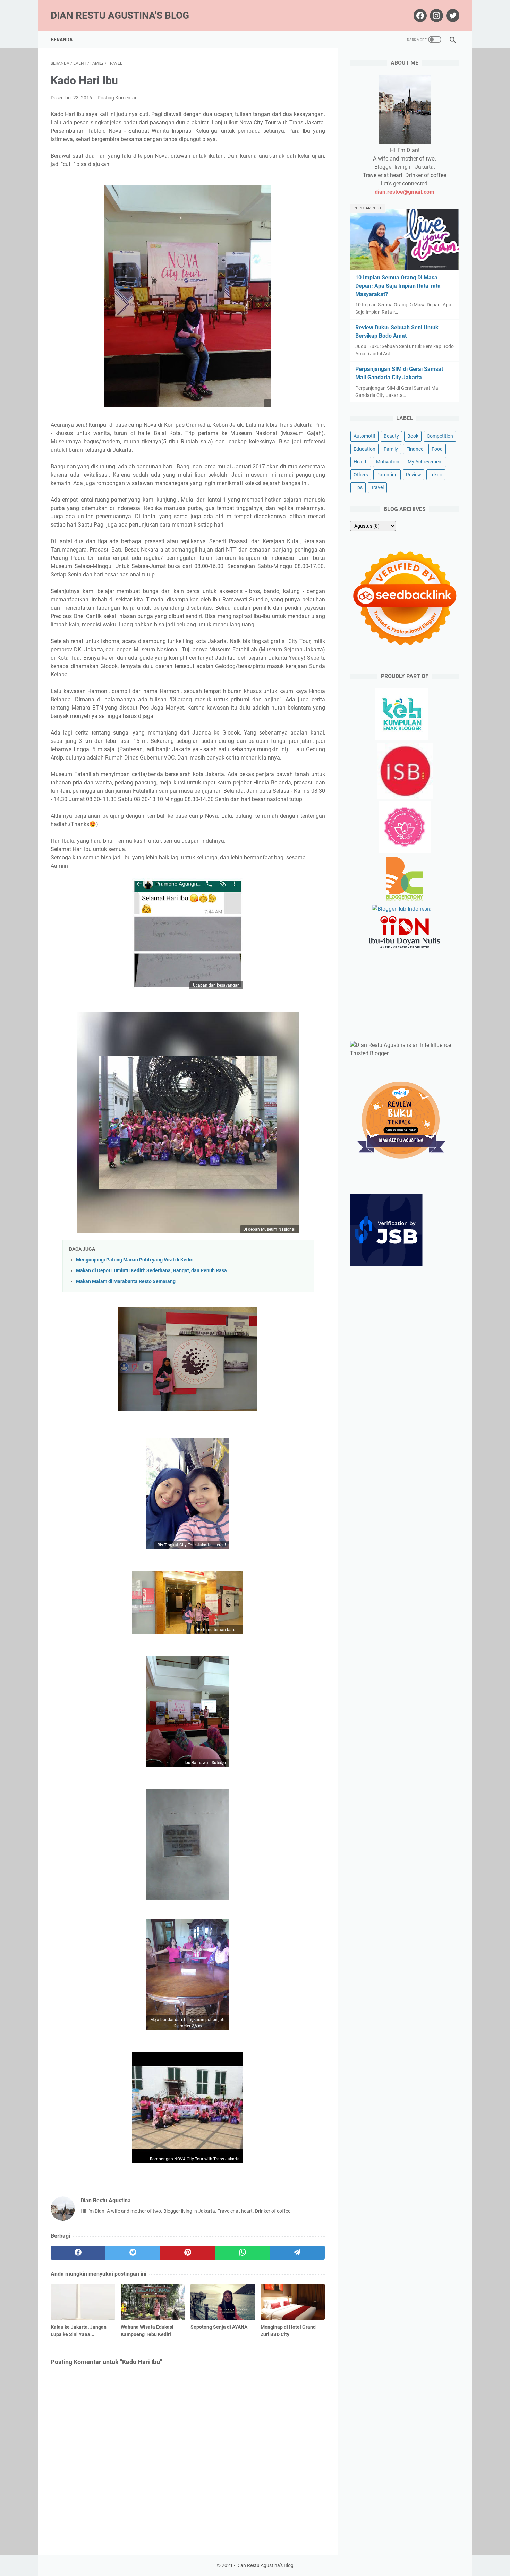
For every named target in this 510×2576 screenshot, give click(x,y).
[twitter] (133, 2253)
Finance (415, 449)
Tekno (436, 475)
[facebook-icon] (419, 16)
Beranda (62, 40)
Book (413, 436)
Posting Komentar (117, 98)
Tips (358, 487)
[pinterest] (188, 2253)
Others (361, 475)
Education (364, 449)
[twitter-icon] (452, 16)
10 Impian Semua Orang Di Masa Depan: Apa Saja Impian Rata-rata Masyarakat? (398, 286)
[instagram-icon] (436, 16)
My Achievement (425, 462)
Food (437, 449)
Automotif (364, 436)
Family (391, 449)
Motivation (388, 462)
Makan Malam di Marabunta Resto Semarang (126, 1281)
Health (361, 462)
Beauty (391, 436)
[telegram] (297, 2253)
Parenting (387, 475)
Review (414, 475)
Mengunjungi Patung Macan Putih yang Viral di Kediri (135, 1260)
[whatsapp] (243, 2253)
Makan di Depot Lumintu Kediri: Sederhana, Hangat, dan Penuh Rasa (151, 1271)
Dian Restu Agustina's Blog (120, 15)
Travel (377, 487)
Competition (440, 436)
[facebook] (78, 2253)
